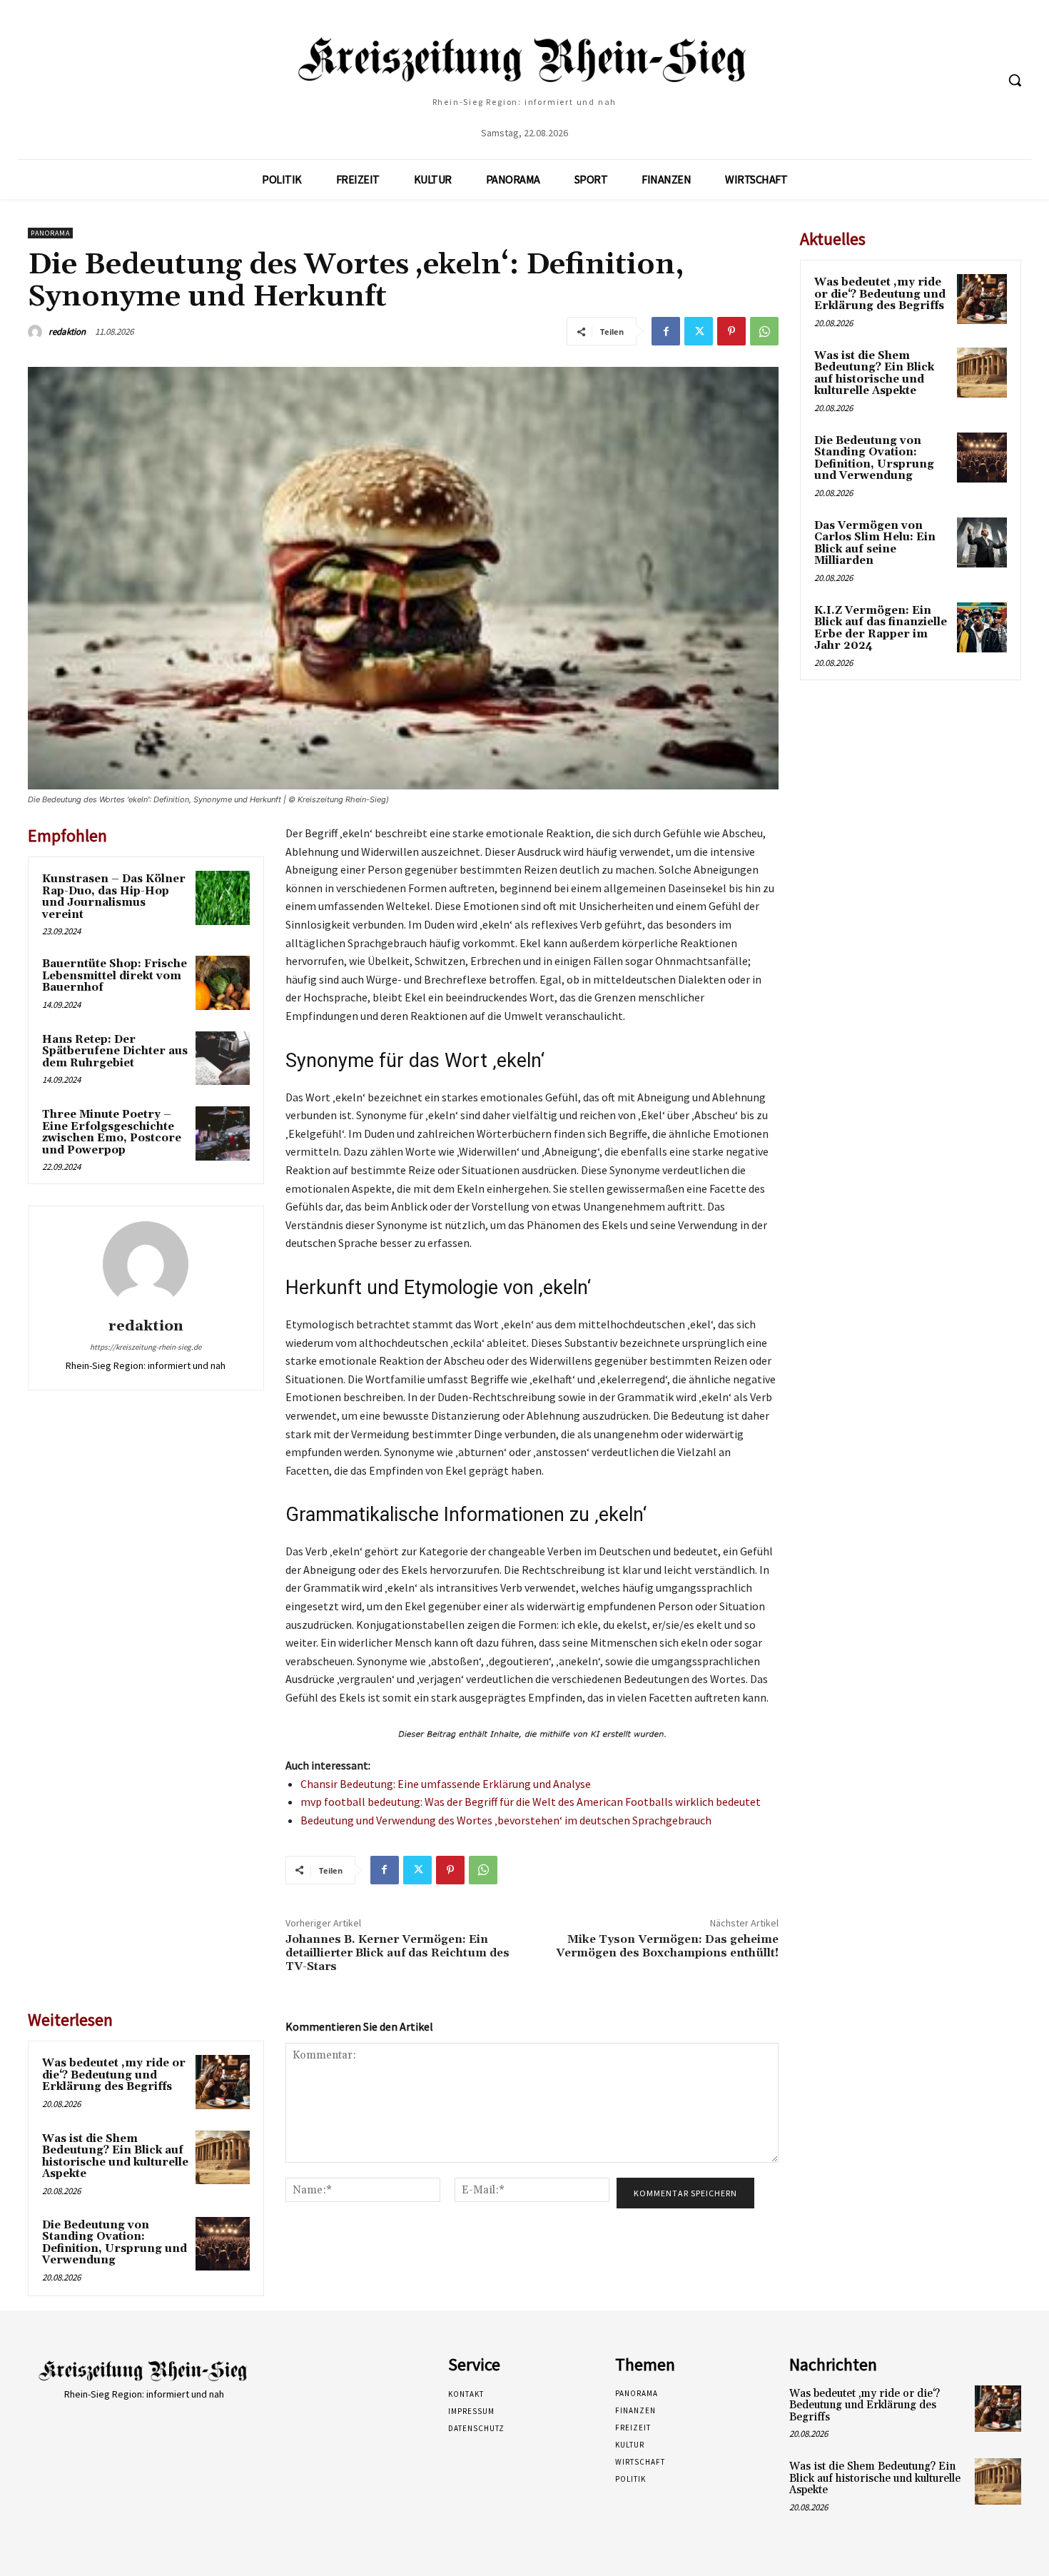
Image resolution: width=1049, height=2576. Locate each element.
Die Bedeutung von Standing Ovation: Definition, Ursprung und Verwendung (115, 2243)
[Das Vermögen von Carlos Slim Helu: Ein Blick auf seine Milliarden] (982, 542)
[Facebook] (666, 331)
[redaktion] (37, 332)
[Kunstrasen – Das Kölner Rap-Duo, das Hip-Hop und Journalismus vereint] (223, 898)
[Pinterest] (731, 331)
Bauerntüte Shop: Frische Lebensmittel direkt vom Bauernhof (115, 976)
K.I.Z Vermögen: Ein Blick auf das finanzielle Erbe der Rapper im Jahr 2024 (881, 628)
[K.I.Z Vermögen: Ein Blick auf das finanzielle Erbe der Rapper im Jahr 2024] (982, 627)
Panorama (50, 233)
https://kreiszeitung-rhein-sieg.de (146, 1347)
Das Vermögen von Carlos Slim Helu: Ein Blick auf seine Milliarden (875, 544)
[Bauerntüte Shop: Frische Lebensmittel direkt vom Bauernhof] (223, 983)
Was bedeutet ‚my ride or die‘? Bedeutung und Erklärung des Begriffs (114, 2075)
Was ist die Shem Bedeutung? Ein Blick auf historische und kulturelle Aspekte (115, 2157)
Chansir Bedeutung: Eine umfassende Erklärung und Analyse (446, 1784)
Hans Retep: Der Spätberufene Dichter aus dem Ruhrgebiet (115, 1051)
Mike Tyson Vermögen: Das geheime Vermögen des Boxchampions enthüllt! (667, 1946)
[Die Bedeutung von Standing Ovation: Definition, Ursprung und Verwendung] (223, 2244)
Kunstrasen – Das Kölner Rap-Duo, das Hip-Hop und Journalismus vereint (114, 897)
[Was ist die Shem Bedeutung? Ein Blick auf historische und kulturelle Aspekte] (223, 2158)
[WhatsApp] (764, 331)
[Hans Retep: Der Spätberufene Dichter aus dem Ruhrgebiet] (223, 1059)
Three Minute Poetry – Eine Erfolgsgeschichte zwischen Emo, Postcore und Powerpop (112, 1132)
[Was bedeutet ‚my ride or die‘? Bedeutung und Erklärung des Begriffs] (223, 2082)
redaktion (67, 332)
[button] (1015, 80)
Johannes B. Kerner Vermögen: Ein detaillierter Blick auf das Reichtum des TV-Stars (397, 1953)
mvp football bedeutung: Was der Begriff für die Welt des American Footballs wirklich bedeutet (531, 1802)
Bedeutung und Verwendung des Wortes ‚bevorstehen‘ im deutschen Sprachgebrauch (506, 1820)
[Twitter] (699, 331)
